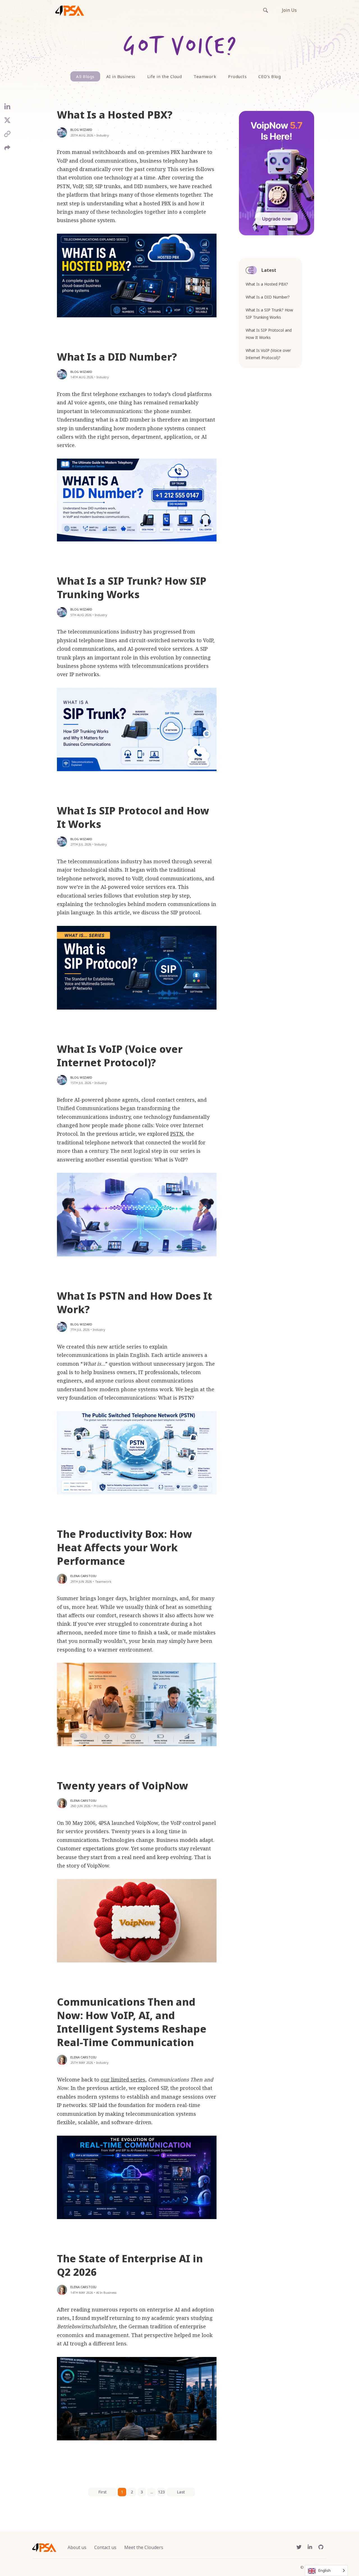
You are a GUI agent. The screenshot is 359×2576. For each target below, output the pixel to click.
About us (77, 2547)
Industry (103, 135)
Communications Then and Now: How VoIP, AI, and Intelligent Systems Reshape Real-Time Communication (132, 2022)
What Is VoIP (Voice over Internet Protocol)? (120, 1056)
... (152, 2492)
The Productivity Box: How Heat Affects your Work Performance (125, 1547)
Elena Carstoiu (83, 1576)
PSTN (177, 1134)
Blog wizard (81, 130)
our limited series (123, 2080)
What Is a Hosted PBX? (115, 115)
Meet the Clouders (144, 2547)
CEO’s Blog (270, 76)
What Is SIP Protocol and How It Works (133, 817)
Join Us (289, 10)
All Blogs (85, 76)
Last (181, 2492)
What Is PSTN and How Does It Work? (134, 1303)
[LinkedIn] (7, 109)
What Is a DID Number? (117, 357)
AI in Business (121, 76)
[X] (7, 122)
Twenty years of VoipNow (123, 1786)
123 (161, 2492)
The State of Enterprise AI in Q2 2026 (130, 2265)
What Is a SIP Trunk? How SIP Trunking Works (132, 588)
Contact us (105, 2547)
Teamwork (205, 76)
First (103, 2492)
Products (237, 76)
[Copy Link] (7, 136)
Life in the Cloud (165, 76)
